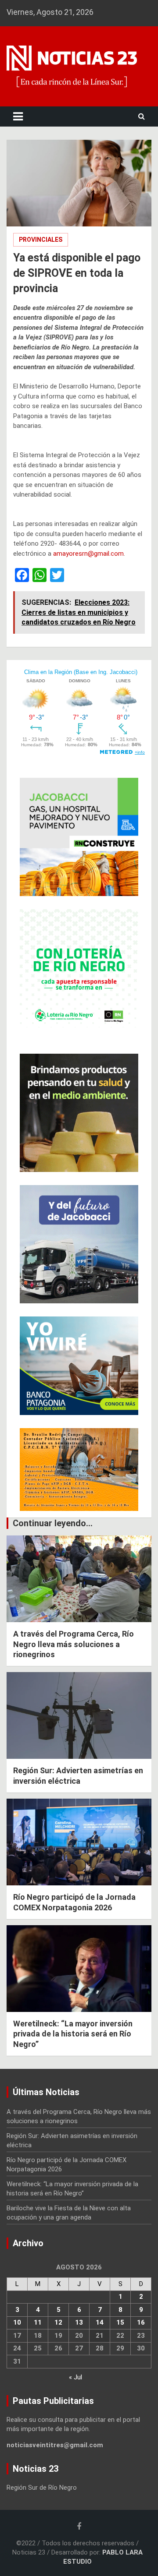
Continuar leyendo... (53, 1523)
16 (141, 2322)
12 (58, 2322)
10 (17, 2322)
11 (38, 2322)
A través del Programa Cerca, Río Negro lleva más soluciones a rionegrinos (74, 1644)
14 (100, 2322)
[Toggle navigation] (18, 116)
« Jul (75, 2377)
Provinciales (41, 240)
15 (120, 2322)
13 (79, 2322)
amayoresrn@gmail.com (88, 554)
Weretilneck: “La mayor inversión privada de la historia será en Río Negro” (73, 2034)
